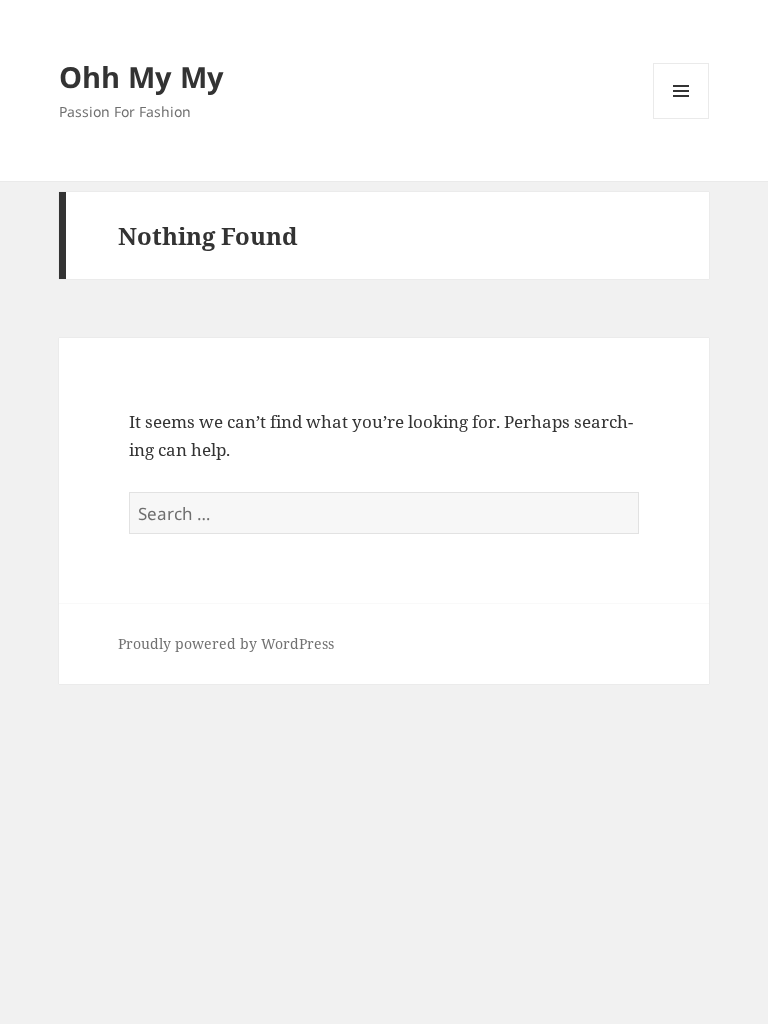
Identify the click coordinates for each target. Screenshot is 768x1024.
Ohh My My (141, 76)
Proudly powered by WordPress (226, 643)
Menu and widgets (681, 118)
